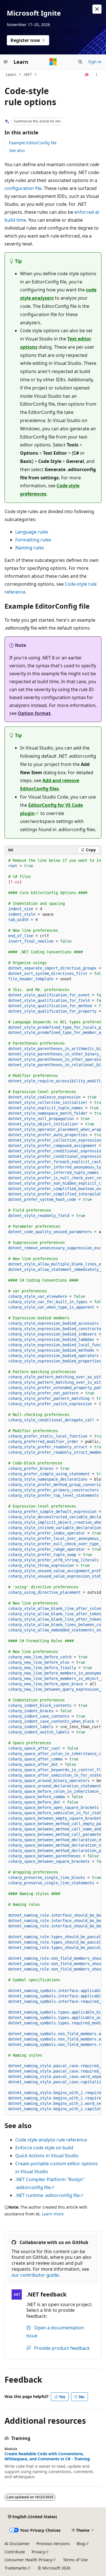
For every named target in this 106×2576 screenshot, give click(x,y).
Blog (81, 2544)
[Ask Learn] (87, 75)
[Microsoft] (53, 62)
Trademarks (16, 2568)
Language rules (32, 532)
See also (17, 150)
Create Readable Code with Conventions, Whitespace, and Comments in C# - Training (47, 2456)
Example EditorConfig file (33, 143)
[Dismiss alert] (97, 9)
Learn (11, 74)
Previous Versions (53, 2544)
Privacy (38, 2552)
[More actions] (97, 75)
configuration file (23, 188)
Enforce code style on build (44, 2148)
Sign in (95, 62)
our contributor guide (35, 2275)
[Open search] (80, 62)
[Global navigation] (6, 62)
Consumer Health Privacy (28, 2560)
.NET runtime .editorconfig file (47, 2195)
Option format (34, 713)
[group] (53, 1485)
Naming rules (30, 548)
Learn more (53, 2214)
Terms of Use (75, 2560)
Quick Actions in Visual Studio (47, 2156)
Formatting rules (33, 540)
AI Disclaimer (17, 2544)
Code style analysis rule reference (51, 2140)
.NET (28, 74)
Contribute (15, 2552)
